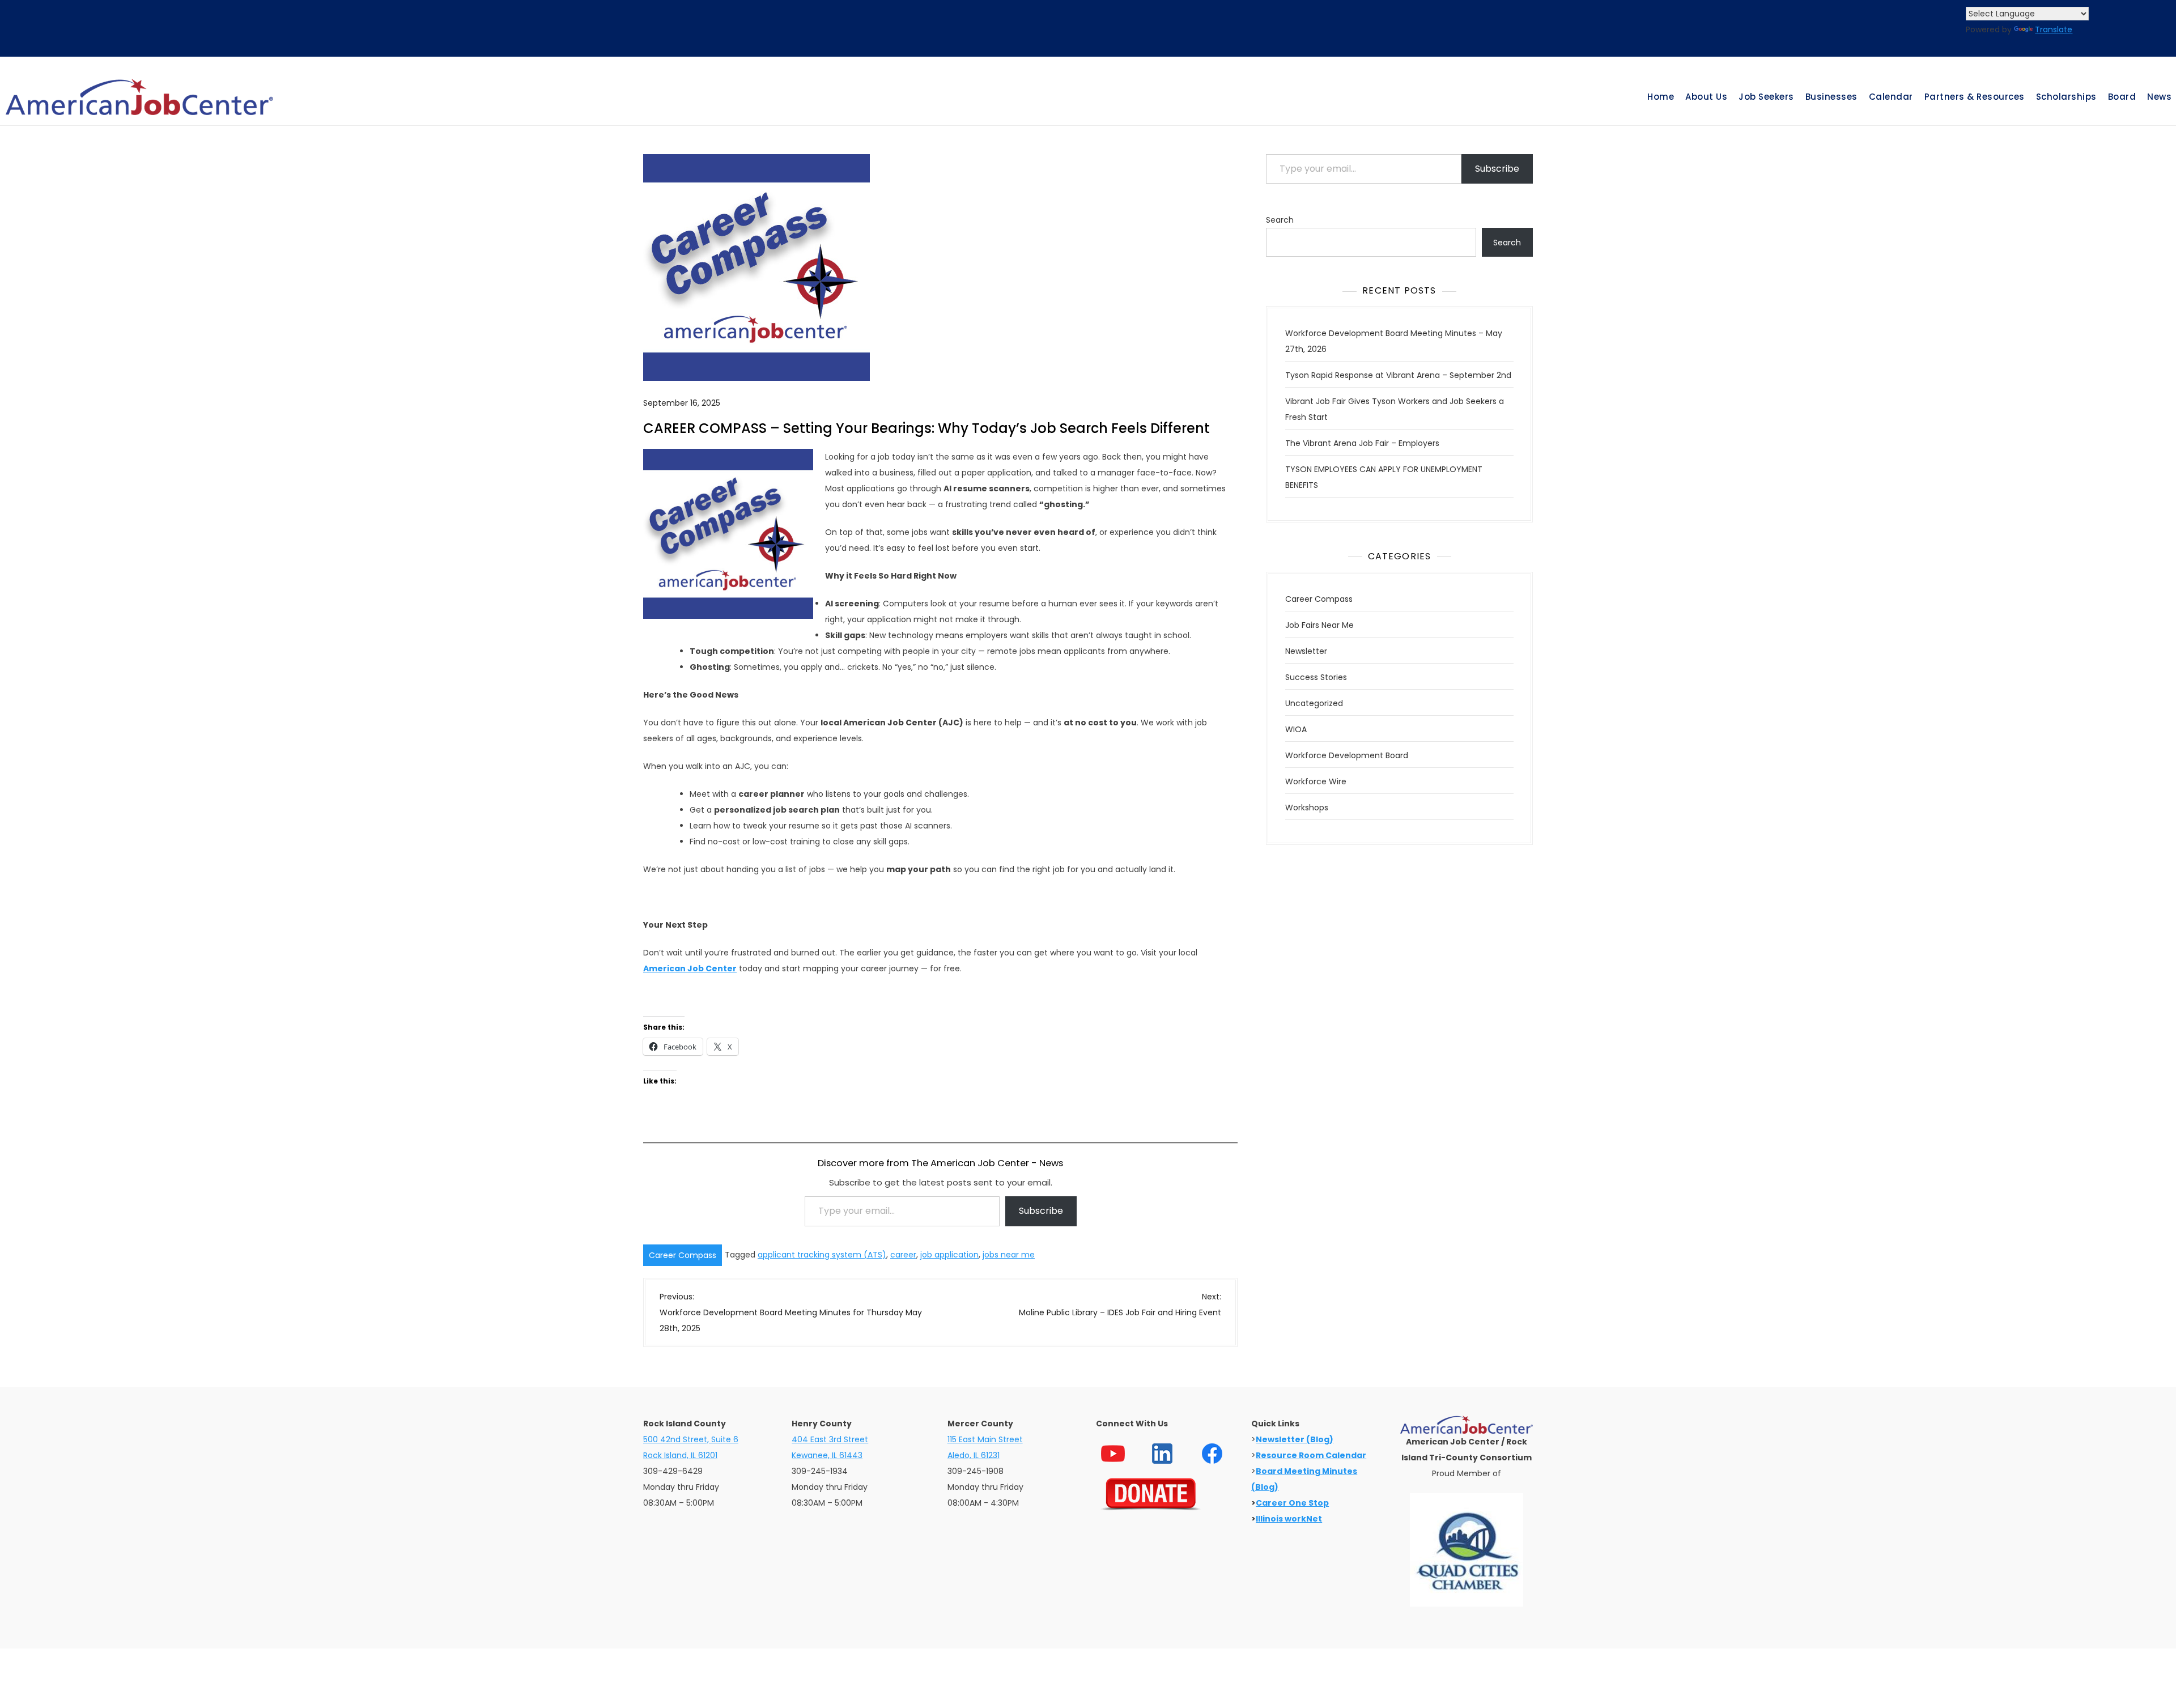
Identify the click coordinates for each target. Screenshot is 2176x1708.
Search (1280, 220)
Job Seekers (1766, 97)
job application (949, 1255)
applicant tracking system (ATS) (822, 1255)
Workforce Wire (1316, 781)
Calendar (1891, 97)
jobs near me (1009, 1255)
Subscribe (1041, 1211)
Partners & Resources (1975, 97)
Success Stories (1316, 677)
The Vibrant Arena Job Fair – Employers (1362, 443)
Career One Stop (1292, 1503)
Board (2122, 97)
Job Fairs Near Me (1319, 625)
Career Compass (683, 1255)
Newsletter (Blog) (1295, 1439)
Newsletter (1306, 651)
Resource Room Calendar (1311, 1455)
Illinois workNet (1289, 1519)
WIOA (1296, 729)
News (2159, 97)
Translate (2054, 29)
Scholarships (2066, 97)
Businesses (1831, 97)
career (903, 1255)
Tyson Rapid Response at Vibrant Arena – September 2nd (1398, 375)
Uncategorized (1314, 703)
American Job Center (690, 968)
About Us (1706, 97)
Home (1661, 97)
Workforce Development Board (1347, 755)
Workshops (1307, 808)
